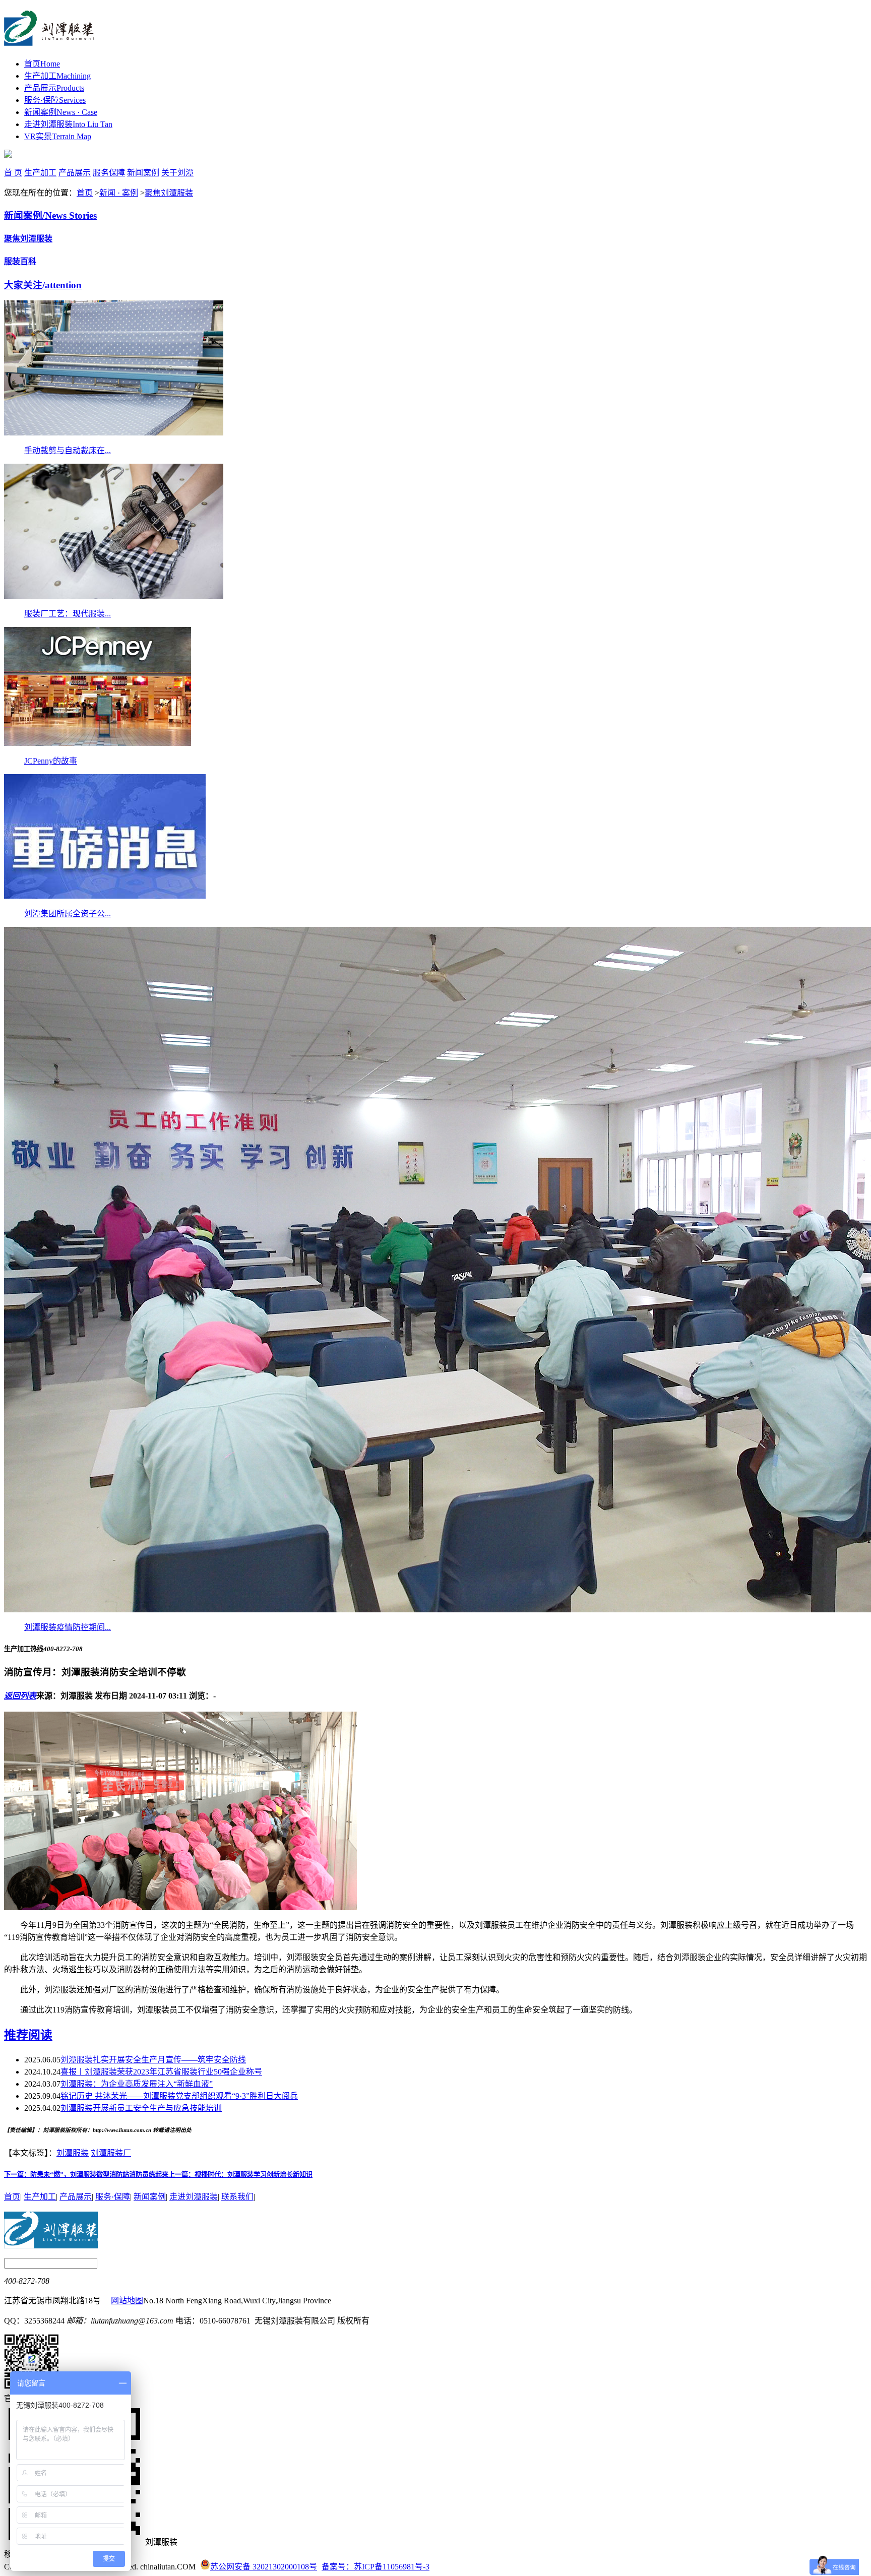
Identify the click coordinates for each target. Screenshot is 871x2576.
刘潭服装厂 (111, 2153)
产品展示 (54, 88)
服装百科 (20, 261)
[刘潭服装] (49, 40)
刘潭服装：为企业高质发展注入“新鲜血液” (137, 2084)
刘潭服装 (73, 2153)
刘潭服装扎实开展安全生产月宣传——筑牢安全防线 (153, 2060)
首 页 (13, 173)
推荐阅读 (28, 2035)
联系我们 (237, 2197)
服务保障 (109, 173)
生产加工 (57, 76)
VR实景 (58, 136)
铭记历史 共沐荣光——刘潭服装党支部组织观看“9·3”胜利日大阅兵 (179, 2096)
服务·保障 (55, 100)
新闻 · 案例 (119, 193)
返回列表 (20, 1696)
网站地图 (127, 2301)
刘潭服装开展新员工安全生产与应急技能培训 (141, 2108)
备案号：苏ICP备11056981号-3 (376, 2567)
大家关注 (43, 285)
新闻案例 (61, 112)
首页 (42, 64)
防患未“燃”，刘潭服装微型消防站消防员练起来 (86, 2175)
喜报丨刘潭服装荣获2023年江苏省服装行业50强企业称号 (161, 2072)
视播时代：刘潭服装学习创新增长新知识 (240, 2175)
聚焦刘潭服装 (169, 193)
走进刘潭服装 (68, 124)
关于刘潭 (177, 173)
